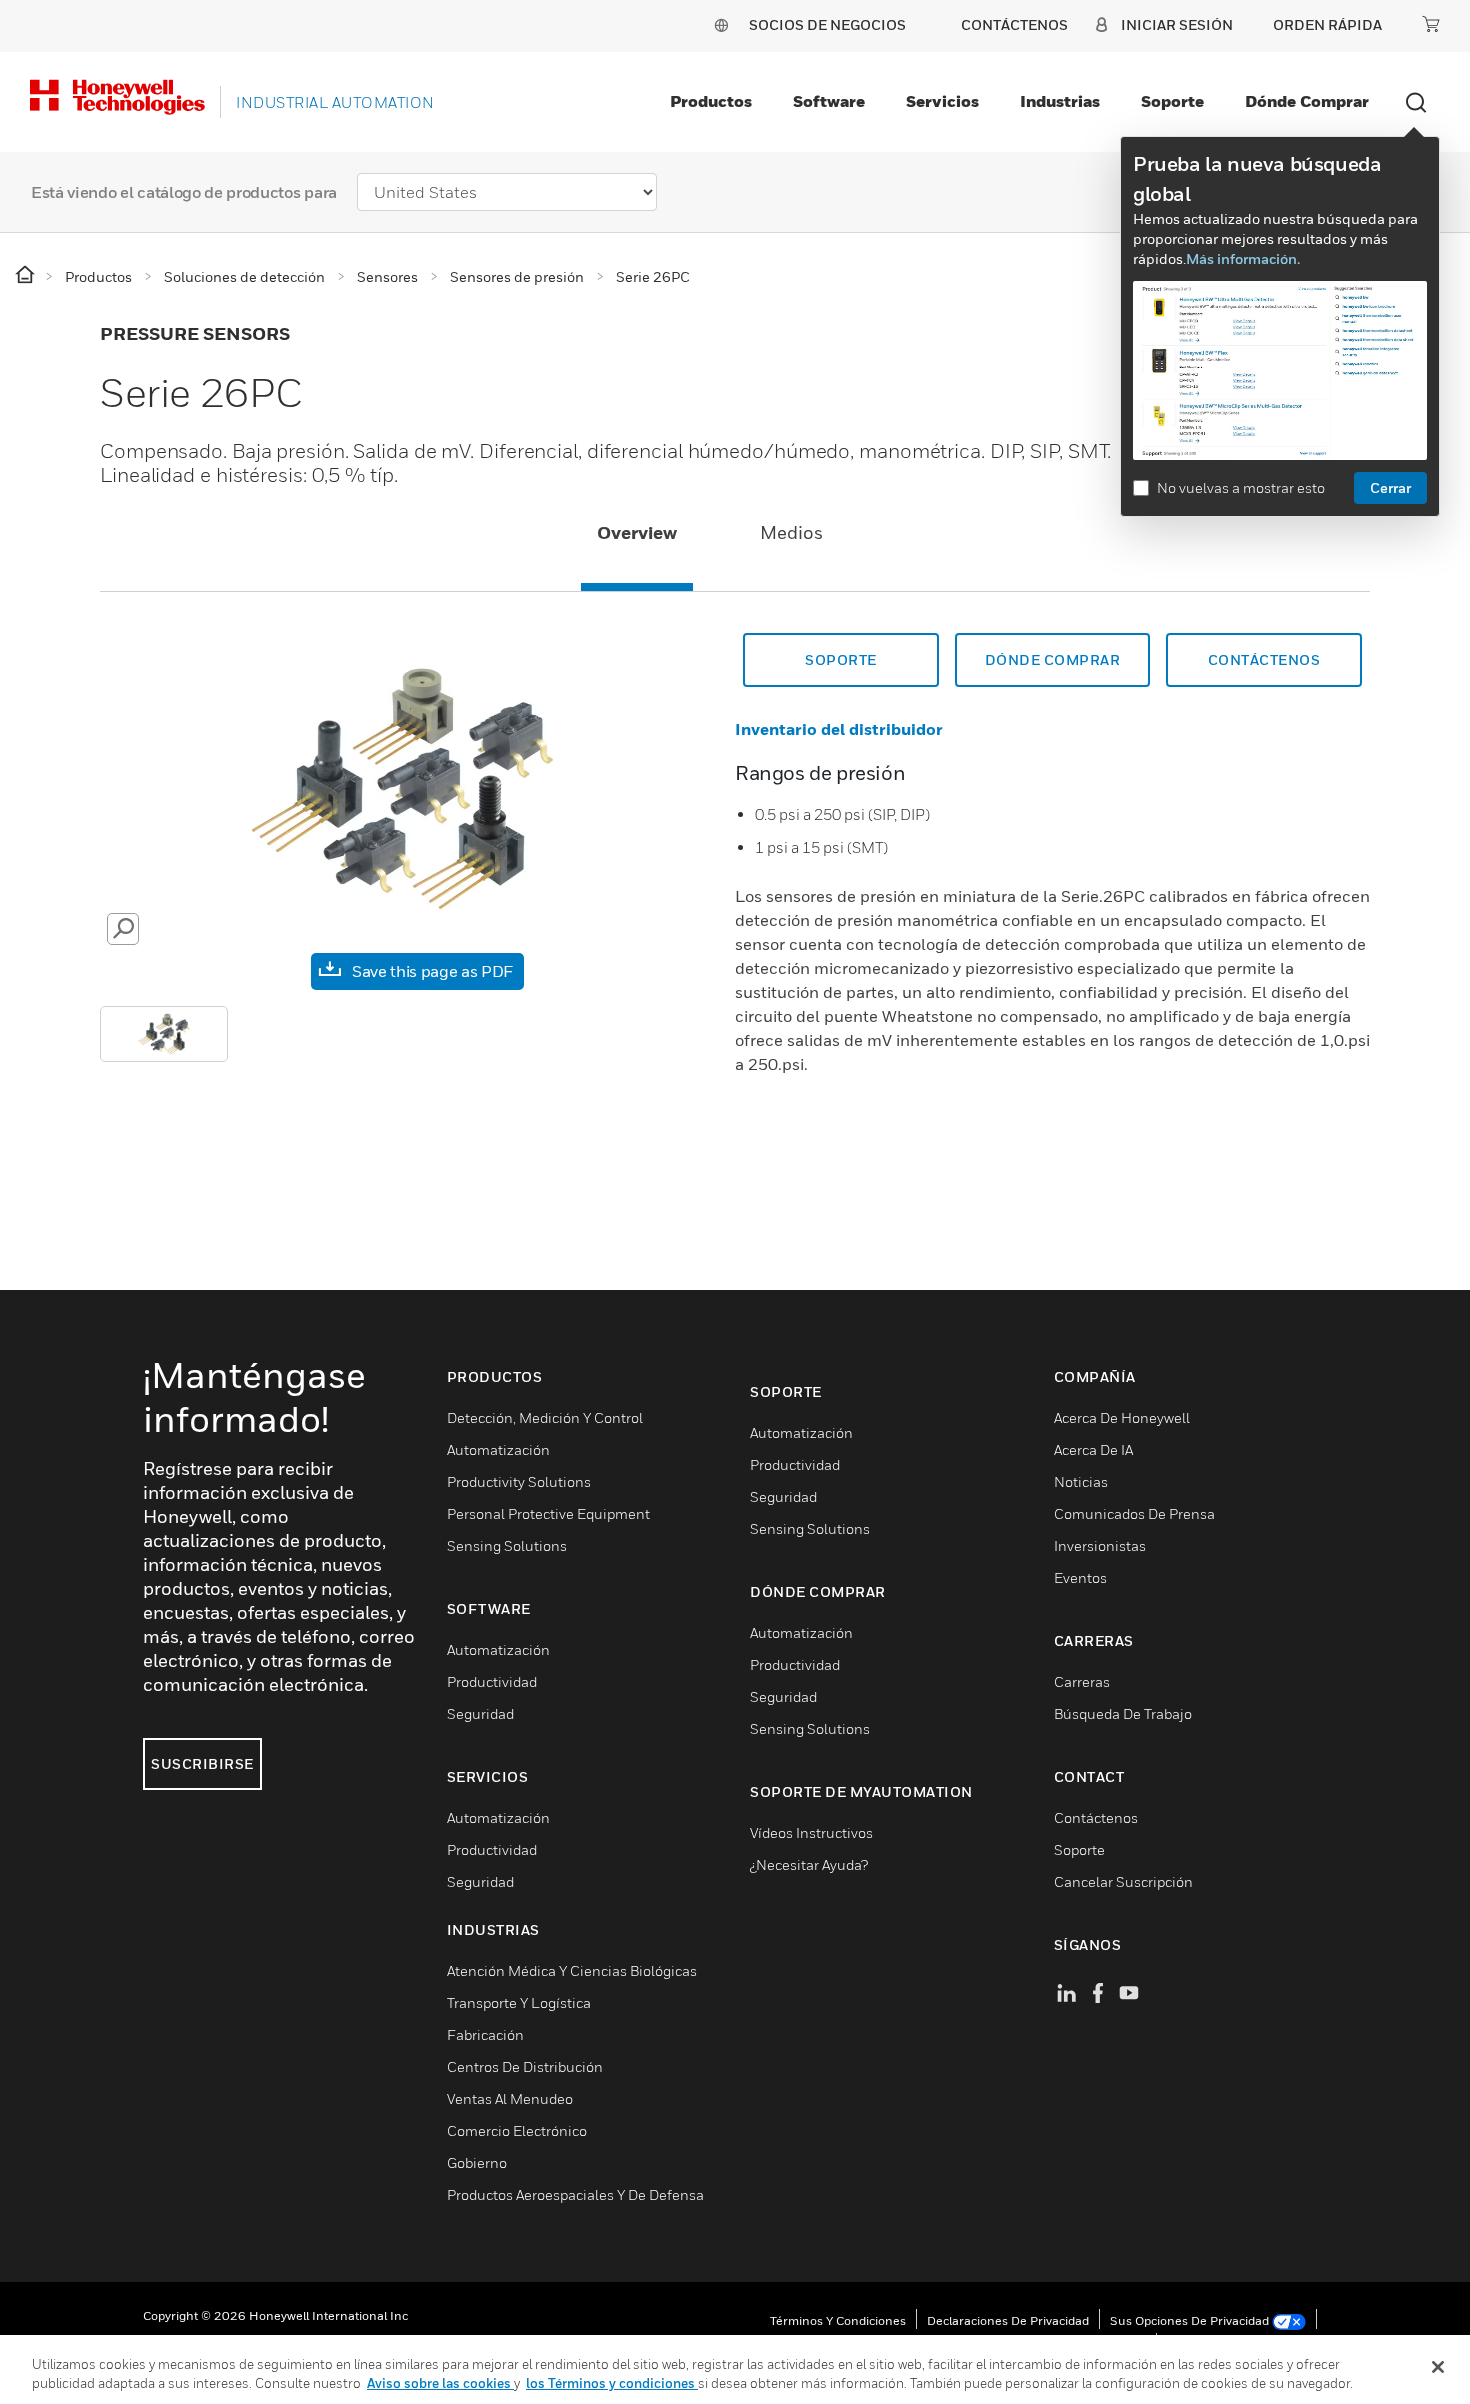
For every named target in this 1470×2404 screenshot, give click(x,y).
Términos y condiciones (838, 2320)
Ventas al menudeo (510, 2098)
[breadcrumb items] (26, 275)
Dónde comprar (1307, 101)
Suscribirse (202, 1763)
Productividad (492, 1681)
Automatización (498, 1449)
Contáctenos (1264, 659)
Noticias (1081, 1481)
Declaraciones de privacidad (1008, 2320)
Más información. (1243, 258)
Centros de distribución (525, 2066)
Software (829, 101)
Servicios (942, 101)
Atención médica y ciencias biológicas (572, 1970)
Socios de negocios (827, 24)
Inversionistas (1100, 1545)
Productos (711, 101)
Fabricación (485, 2034)
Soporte (1172, 101)
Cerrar (1390, 487)
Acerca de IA (1093, 1449)
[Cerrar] (1438, 2367)
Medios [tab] (791, 532)
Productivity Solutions (519, 1481)
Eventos (1080, 1577)
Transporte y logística (519, 2002)
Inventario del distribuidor (839, 729)
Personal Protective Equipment (548, 1513)
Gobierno (477, 2162)
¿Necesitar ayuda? (809, 1864)
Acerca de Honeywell (1122, 1417)
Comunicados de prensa (1134, 1513)
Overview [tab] (637, 532)
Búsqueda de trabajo (1123, 1713)
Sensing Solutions (507, 1545)
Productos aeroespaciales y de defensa (575, 2194)
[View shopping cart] (1431, 24)
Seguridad (480, 1713)
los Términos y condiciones (612, 2383)
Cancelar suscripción (1123, 1881)
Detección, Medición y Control (545, 1417)
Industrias (1060, 101)
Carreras (1082, 1681)
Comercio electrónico (517, 2130)
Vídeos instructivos (811, 1832)
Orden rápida (1327, 24)
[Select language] (721, 24)
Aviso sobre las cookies (440, 2383)
